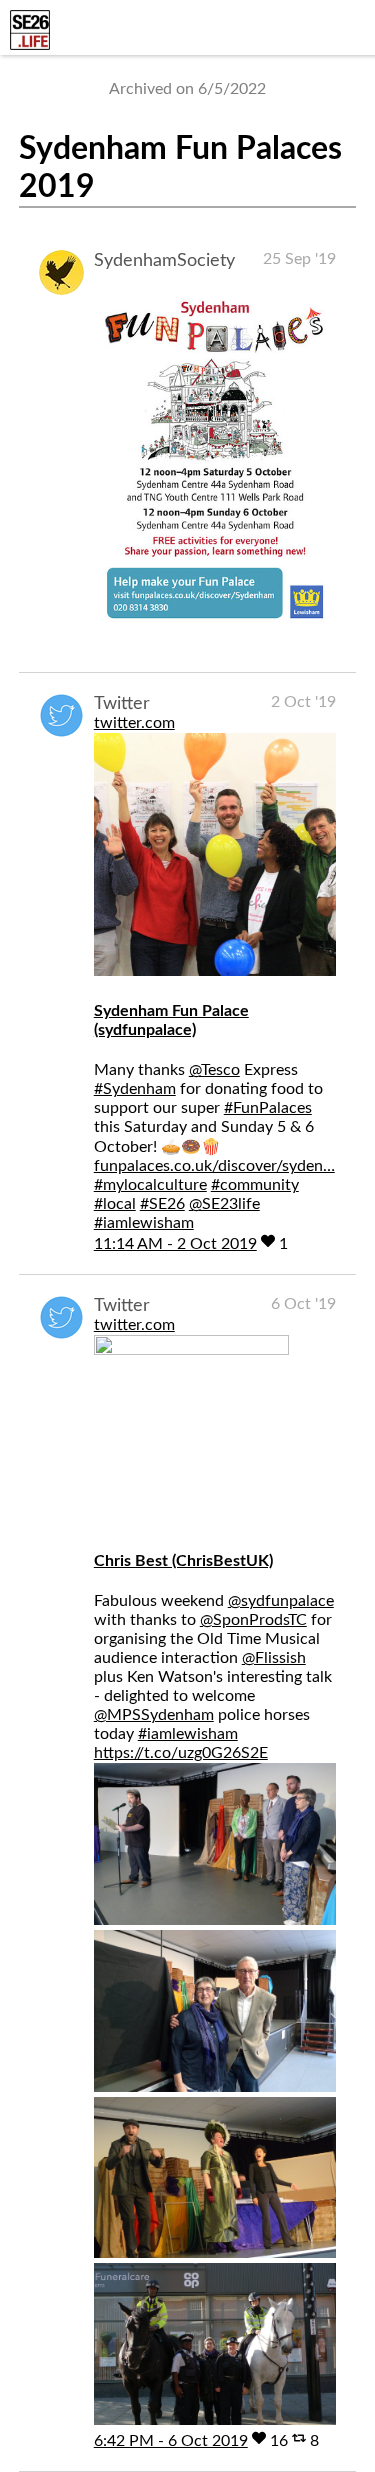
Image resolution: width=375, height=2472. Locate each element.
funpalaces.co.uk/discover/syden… (214, 1166)
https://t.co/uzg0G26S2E (181, 1753)
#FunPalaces (268, 1108)
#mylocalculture (150, 1185)
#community (255, 1185)
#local (115, 1204)
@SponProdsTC (253, 1620)
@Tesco (214, 1070)
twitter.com (134, 723)
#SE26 (162, 1204)
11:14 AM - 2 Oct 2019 (175, 1244)
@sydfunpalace (281, 1601)
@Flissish (274, 1658)
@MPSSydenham (154, 1715)
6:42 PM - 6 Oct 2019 (171, 2441)
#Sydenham (135, 1089)
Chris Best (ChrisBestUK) (183, 1561)
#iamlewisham (144, 1223)
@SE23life (224, 1204)
